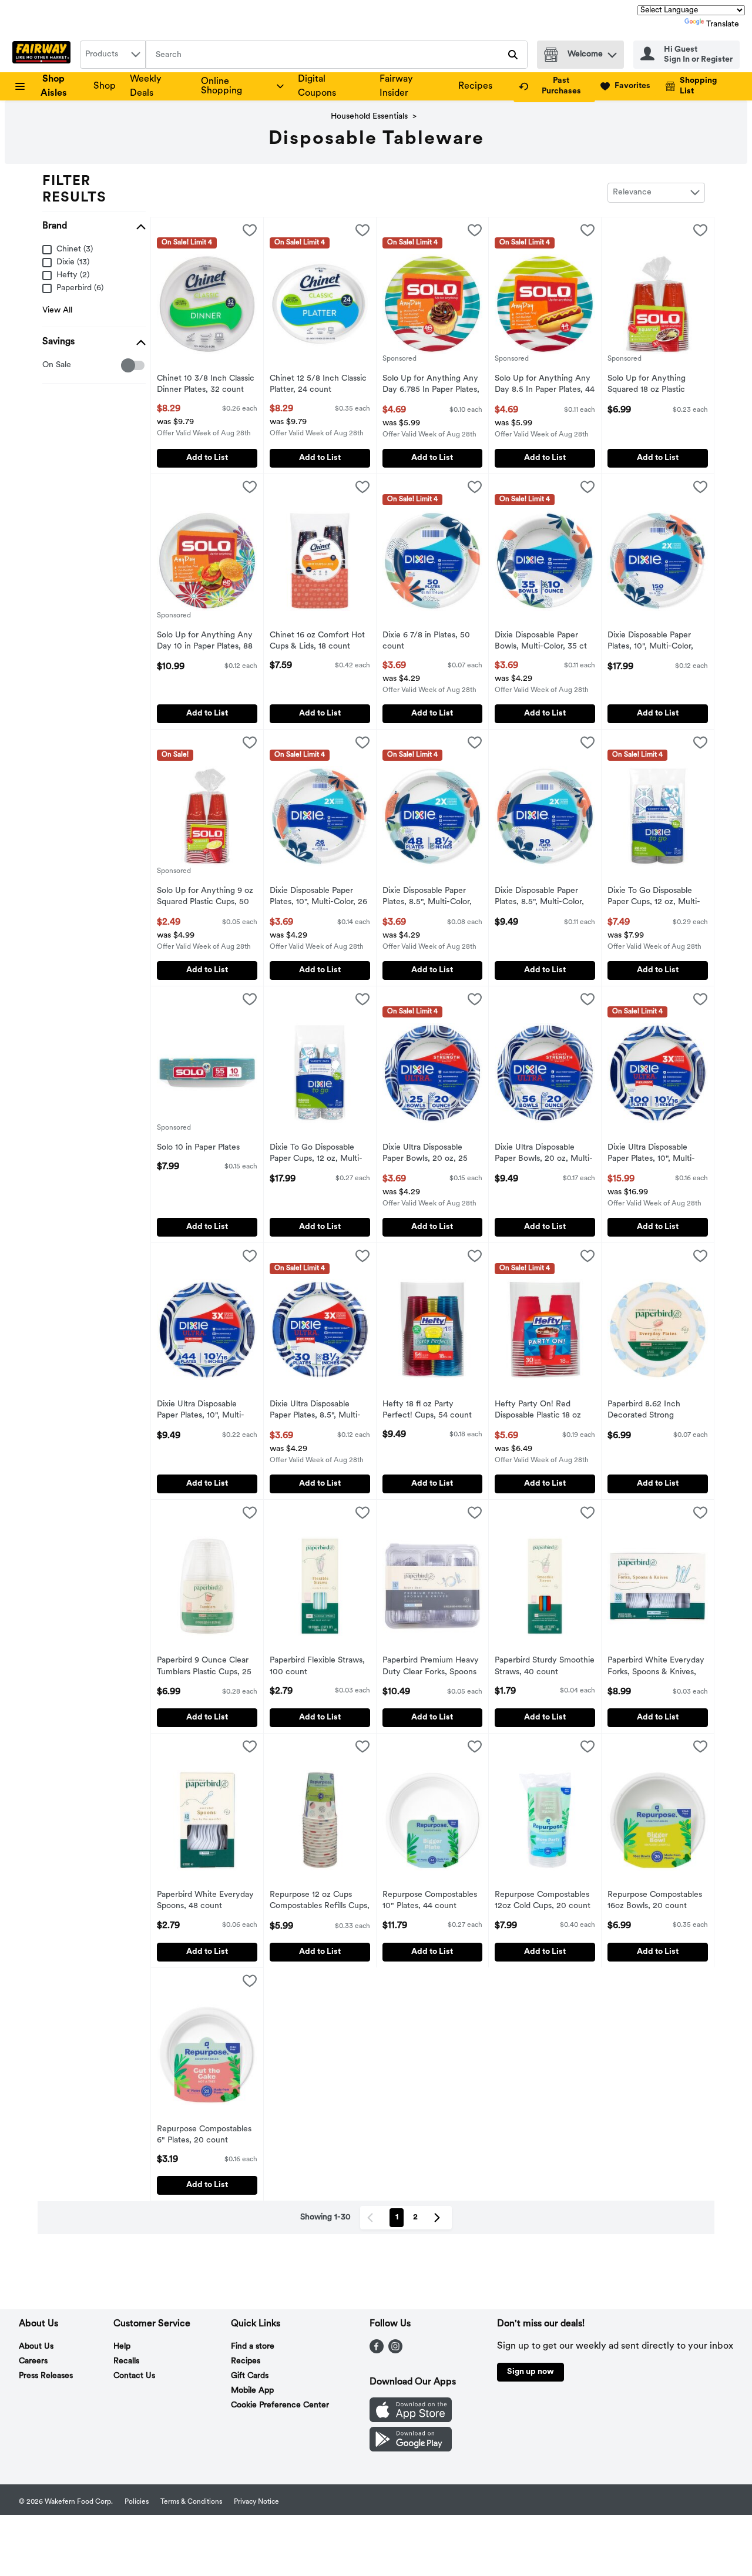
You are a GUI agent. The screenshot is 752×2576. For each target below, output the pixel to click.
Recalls (126, 2361)
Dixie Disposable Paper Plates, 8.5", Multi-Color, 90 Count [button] (543, 898)
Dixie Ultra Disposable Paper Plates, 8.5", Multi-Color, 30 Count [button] (318, 1411)
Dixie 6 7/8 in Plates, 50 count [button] (431, 642)
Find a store (253, 2347)
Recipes (475, 86)
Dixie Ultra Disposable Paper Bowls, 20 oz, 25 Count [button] (431, 1154)
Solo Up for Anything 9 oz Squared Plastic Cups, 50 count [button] (205, 898)
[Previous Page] (372, 2218)
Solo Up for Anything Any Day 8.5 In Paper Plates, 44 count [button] (545, 385)
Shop (105, 86)
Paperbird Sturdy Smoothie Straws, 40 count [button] (545, 1667)
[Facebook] (377, 2351)
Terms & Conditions (191, 2502)
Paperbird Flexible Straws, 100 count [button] (318, 1667)
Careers (33, 2361)
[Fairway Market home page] (44, 55)
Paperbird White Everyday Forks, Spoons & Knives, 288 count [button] (656, 1667)
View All (57, 310)
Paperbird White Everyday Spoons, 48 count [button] (205, 1901)
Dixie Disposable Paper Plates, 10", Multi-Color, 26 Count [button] (318, 898)
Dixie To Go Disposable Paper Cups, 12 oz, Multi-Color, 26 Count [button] (656, 898)
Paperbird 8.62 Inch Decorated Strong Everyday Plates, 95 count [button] (656, 1411)
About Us (36, 2347)
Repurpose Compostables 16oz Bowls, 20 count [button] (656, 1901)
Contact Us (134, 2376)
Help (122, 2347)
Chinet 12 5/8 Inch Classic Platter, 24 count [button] (318, 385)
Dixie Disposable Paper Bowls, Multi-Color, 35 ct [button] (543, 642)
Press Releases (46, 2376)
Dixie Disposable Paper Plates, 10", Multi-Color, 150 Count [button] (656, 642)
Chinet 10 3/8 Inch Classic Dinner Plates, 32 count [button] (206, 385)
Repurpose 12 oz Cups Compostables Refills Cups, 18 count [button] (320, 1902)
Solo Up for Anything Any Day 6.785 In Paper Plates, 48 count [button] (431, 385)
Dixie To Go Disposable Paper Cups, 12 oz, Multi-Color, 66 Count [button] (318, 1154)
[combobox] (113, 55)
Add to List (207, 458)
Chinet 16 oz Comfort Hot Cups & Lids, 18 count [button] (318, 642)
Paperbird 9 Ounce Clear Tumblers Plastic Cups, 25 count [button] (205, 1667)
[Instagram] (395, 2351)
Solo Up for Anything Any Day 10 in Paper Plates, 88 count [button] (205, 642)
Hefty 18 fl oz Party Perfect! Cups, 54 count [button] (431, 1410)
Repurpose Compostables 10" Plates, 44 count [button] (431, 1901)
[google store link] (411, 2449)
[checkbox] (48, 366)
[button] (612, 52)
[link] (554, 86)
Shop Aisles (54, 86)
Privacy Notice (256, 2502)
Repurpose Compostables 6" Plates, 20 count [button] (205, 2135)
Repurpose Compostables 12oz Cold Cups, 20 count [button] (543, 1901)
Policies (137, 2502)
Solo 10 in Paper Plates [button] (205, 1148)
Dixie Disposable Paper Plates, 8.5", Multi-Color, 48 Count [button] (431, 898)
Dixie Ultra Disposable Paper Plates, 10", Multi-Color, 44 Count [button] (205, 1411)
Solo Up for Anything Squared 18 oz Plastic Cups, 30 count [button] (656, 385)
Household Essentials (369, 117)
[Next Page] (439, 2218)
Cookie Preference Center (280, 2405)
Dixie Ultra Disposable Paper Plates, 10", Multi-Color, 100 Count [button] (656, 1154)
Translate (723, 24)
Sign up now (531, 2372)
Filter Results (74, 190)
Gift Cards (250, 2376)
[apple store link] (411, 2420)
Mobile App (252, 2391)
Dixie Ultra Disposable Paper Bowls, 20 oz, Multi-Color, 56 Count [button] (544, 1154)
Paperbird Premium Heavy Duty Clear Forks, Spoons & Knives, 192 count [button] (431, 1667)
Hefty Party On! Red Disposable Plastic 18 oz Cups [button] (543, 1411)
